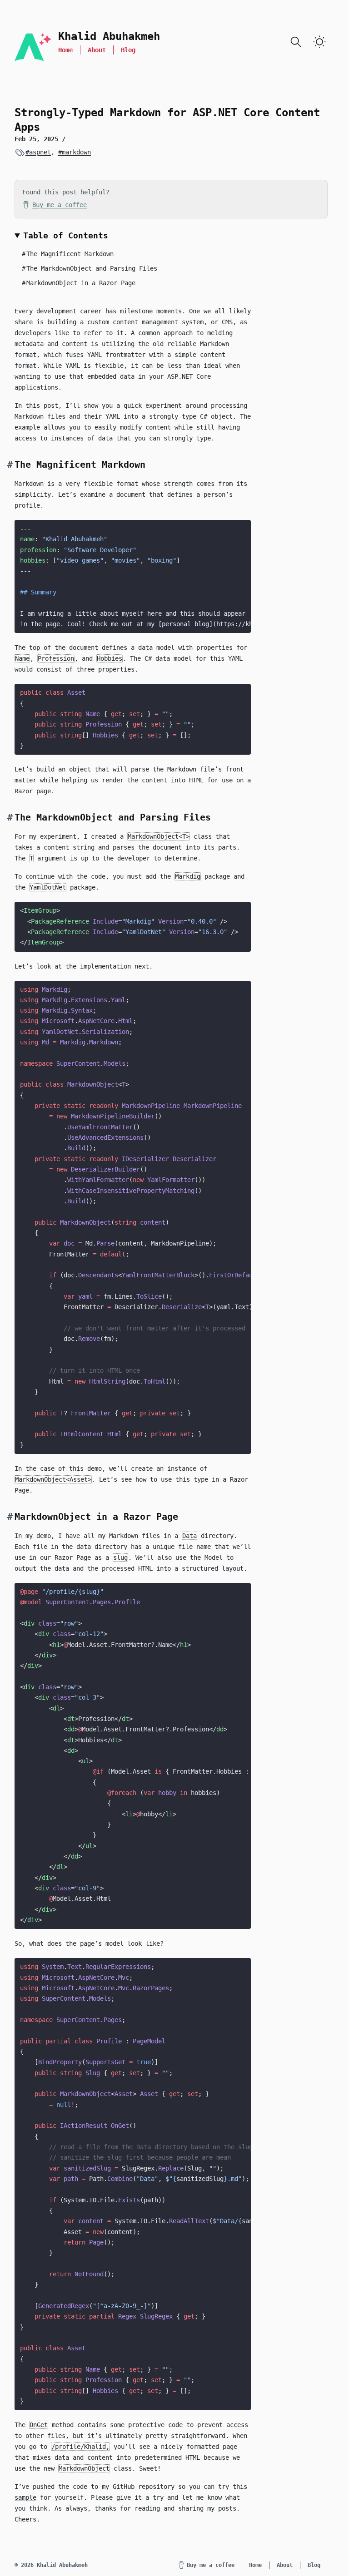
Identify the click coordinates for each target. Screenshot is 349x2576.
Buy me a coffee (60, 205)
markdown (76, 152)
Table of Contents (66, 235)
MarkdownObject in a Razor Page (79, 283)
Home (65, 50)
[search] (296, 42)
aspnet (40, 152)
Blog (128, 50)
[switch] (319, 42)
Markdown (29, 484)
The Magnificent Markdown (68, 254)
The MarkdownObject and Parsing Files (90, 268)
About (97, 50)
